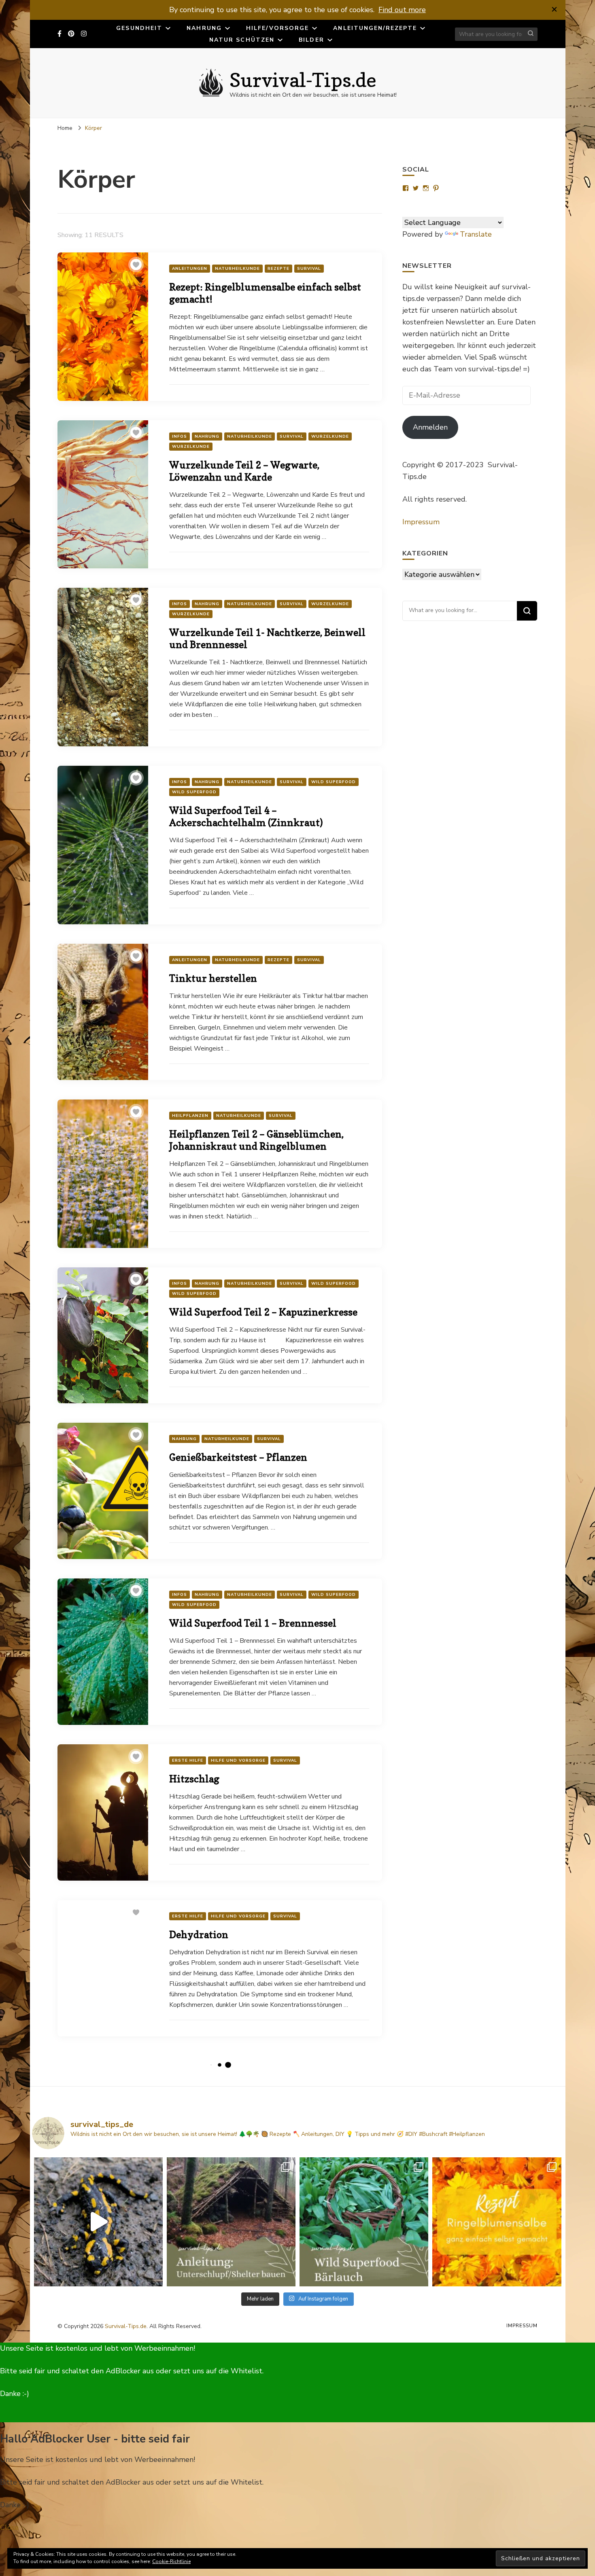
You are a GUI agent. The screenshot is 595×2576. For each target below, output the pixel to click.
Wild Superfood (334, 782)
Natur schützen (242, 40)
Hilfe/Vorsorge (277, 28)
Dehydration (199, 1935)
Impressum (421, 522)
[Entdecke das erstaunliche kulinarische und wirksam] (364, 2222)
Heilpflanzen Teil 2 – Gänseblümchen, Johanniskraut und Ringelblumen (256, 1140)
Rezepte (278, 269)
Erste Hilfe (188, 1760)
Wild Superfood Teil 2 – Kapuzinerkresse (263, 1312)
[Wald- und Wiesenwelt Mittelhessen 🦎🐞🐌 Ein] (98, 2222)
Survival (309, 269)
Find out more (402, 10)
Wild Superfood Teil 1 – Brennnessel (253, 1623)
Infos (180, 436)
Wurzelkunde (330, 436)
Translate (476, 234)
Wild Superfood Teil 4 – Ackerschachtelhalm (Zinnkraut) (246, 817)
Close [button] (9, 2527)
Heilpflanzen (190, 1116)
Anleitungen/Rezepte (375, 28)
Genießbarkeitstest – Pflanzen (238, 1457)
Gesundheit (139, 28)
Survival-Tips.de (303, 80)
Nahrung (204, 28)
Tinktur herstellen (213, 978)
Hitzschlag (194, 1779)
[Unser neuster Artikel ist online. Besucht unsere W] (231, 2222)
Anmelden (430, 427)
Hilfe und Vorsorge (238, 1760)
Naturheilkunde (237, 269)
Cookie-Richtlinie (171, 2561)
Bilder (311, 40)
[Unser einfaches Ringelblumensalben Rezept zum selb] (497, 2222)
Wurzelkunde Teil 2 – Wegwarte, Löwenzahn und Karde (244, 471)
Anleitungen (190, 269)
